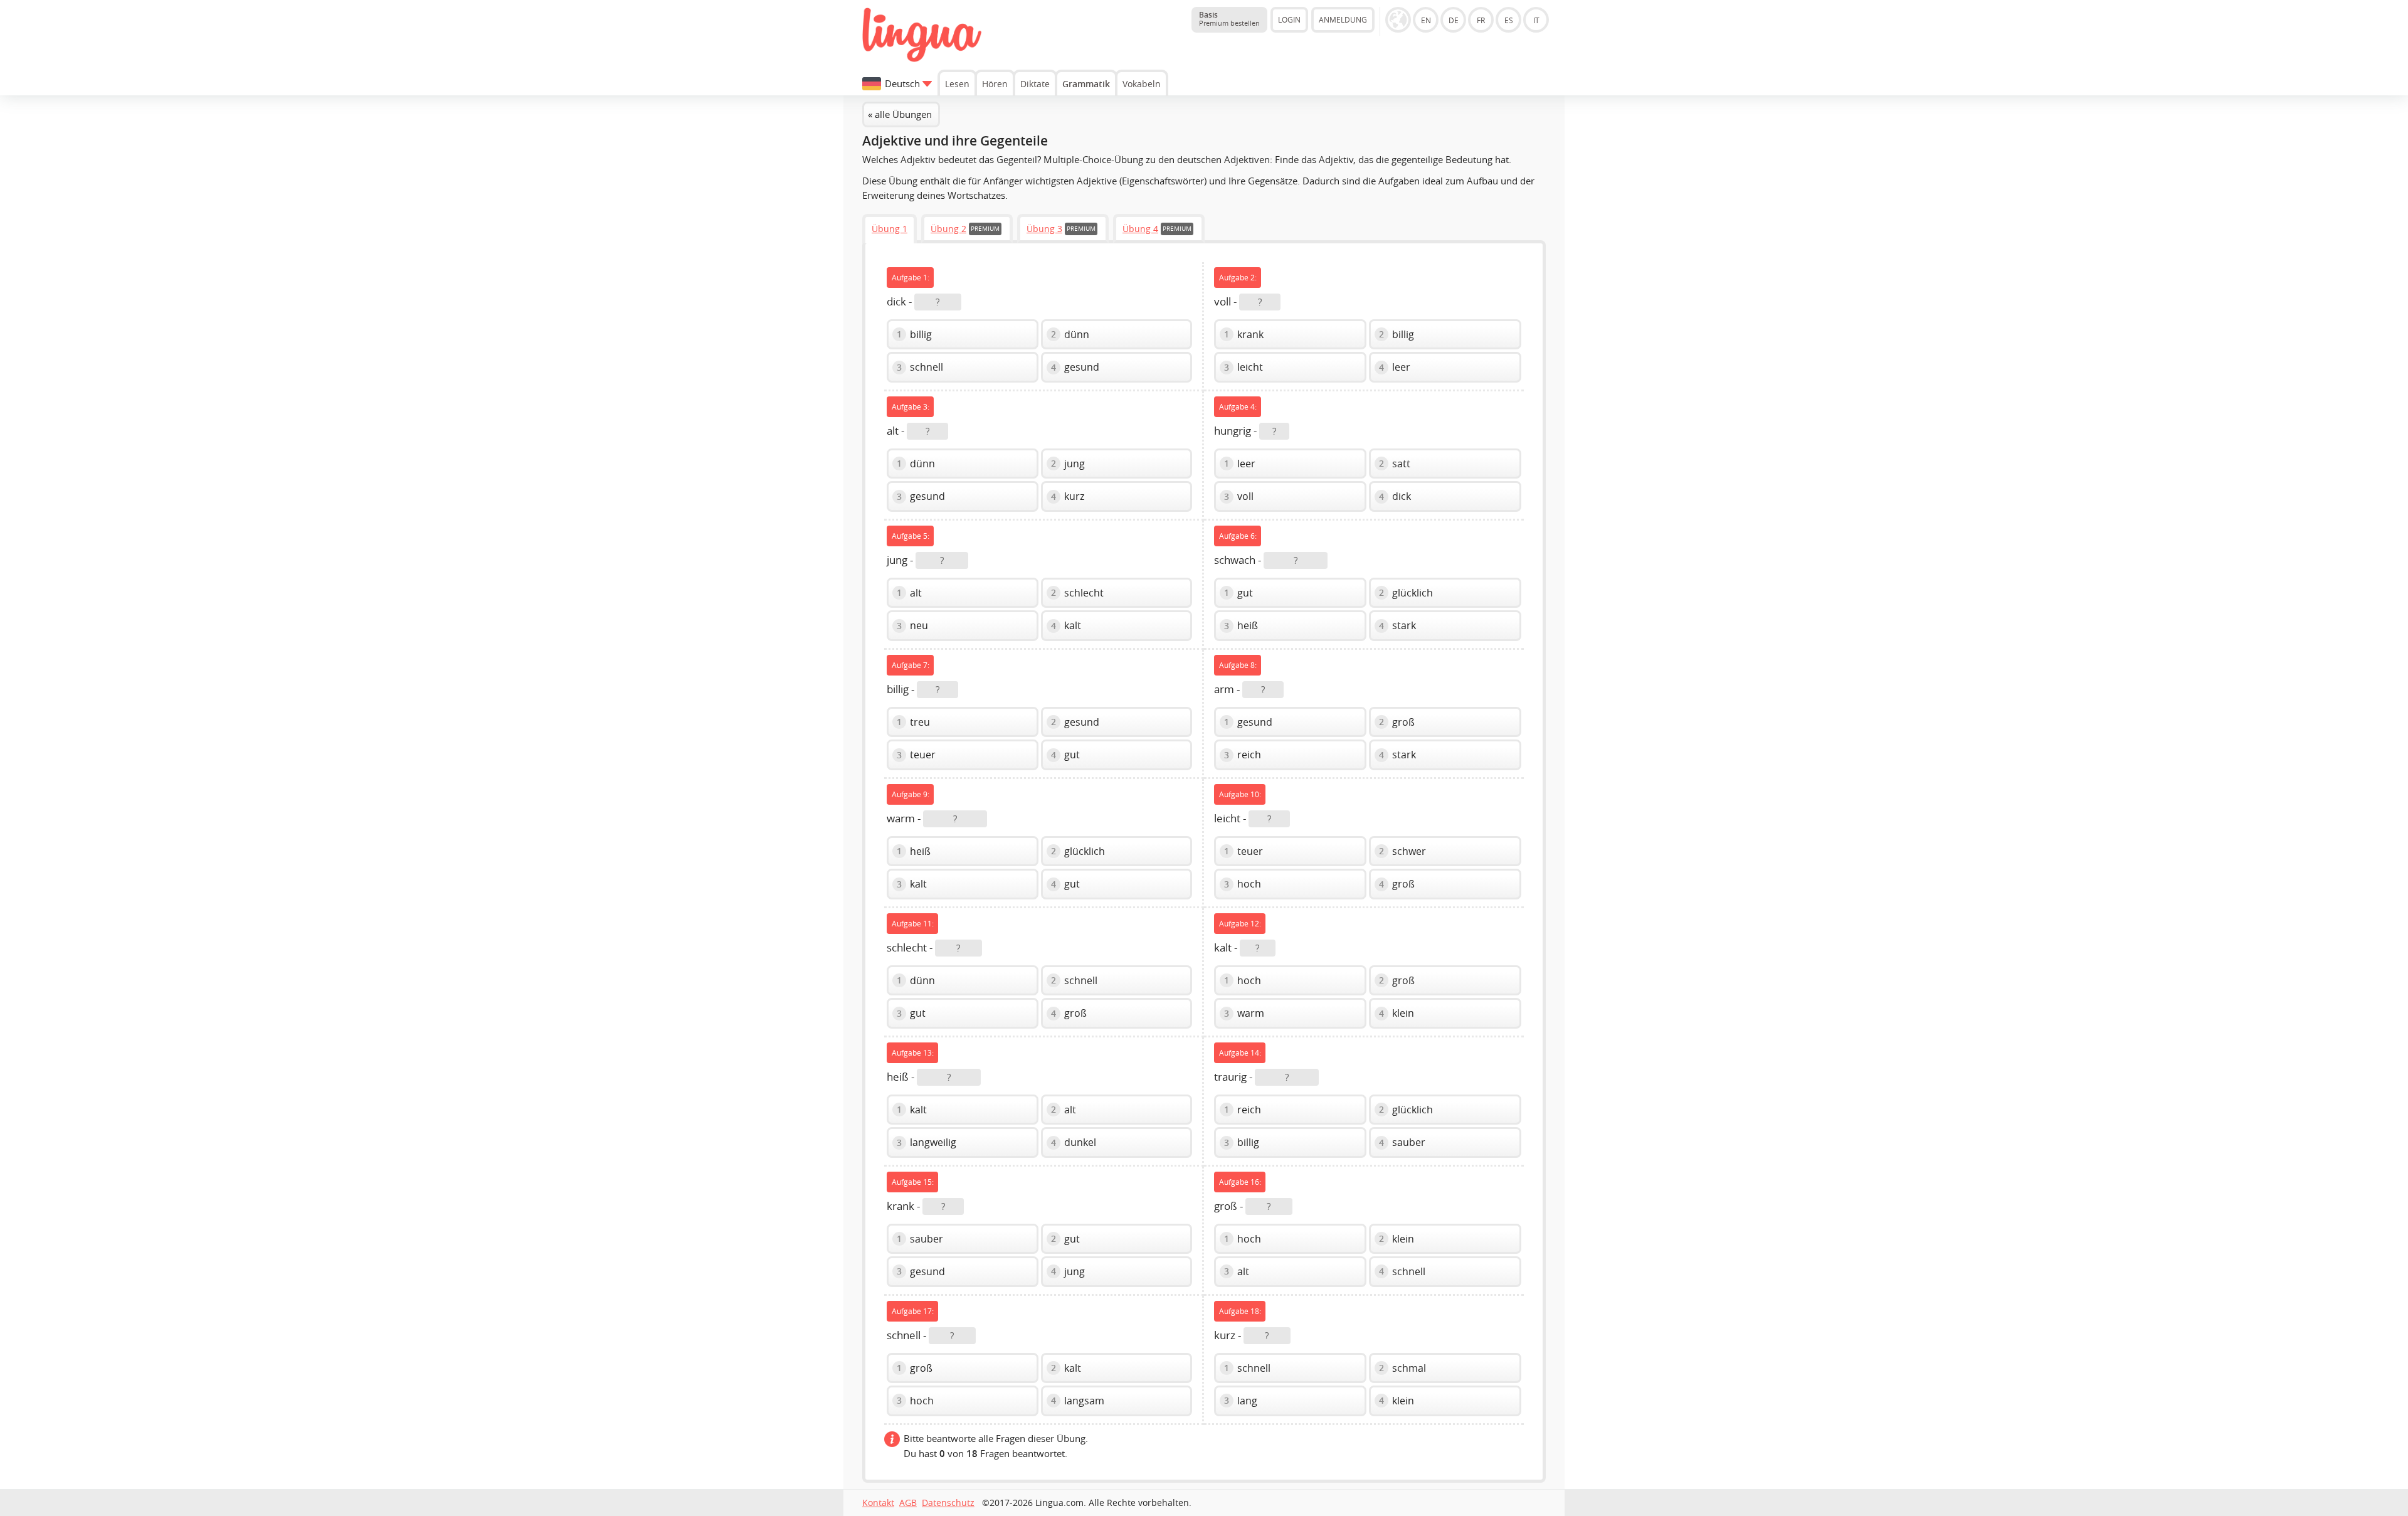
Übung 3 (1044, 229)
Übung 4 (1140, 229)
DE (1454, 20)
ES (1509, 20)
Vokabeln (1142, 84)
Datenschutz (948, 1503)
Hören (995, 84)
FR (1481, 20)
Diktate (1035, 84)
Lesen (957, 84)
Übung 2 (948, 229)
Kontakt (878, 1503)
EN (1426, 20)
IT (1536, 20)
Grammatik (1086, 84)
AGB (908, 1503)
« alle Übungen (900, 114)
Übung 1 (890, 229)
